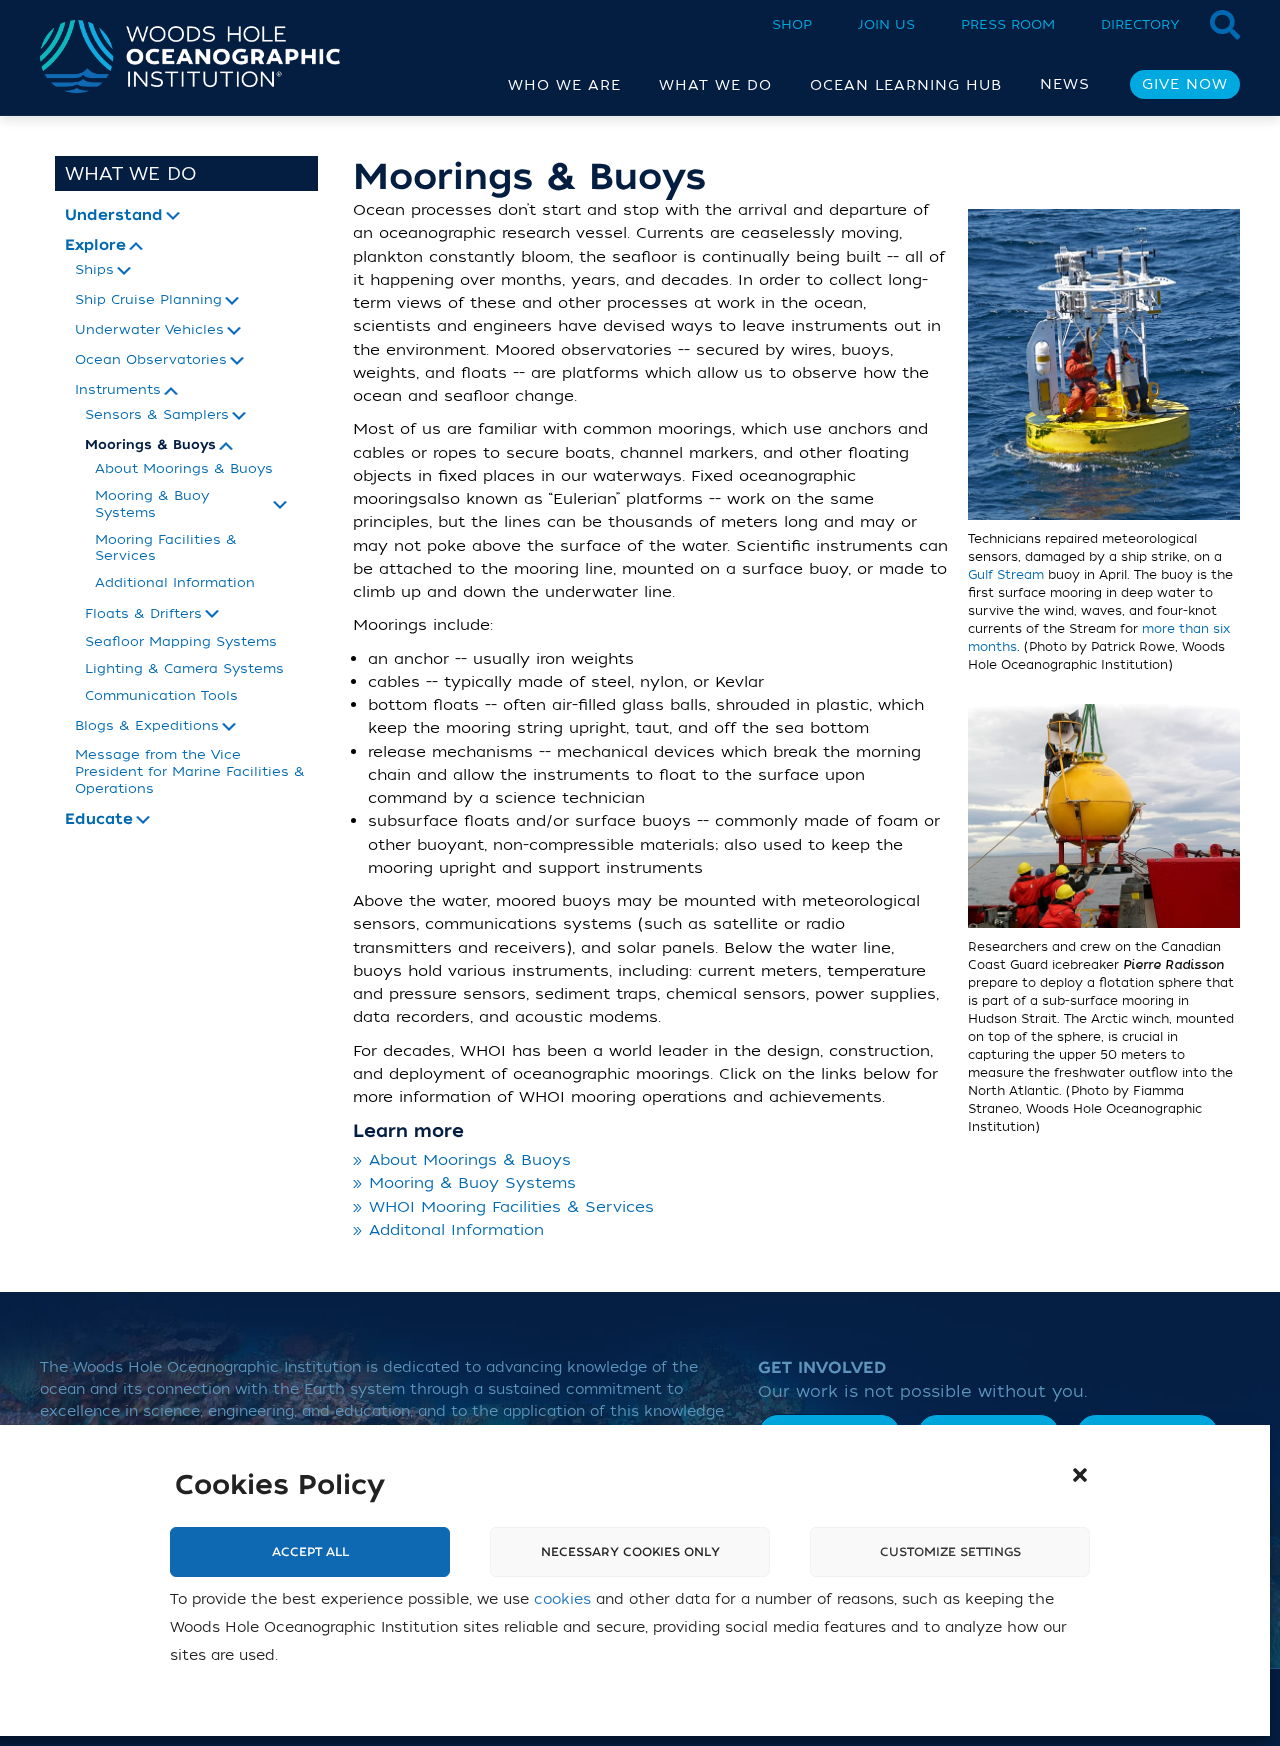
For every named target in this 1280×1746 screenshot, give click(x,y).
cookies (562, 1600)
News (1065, 84)
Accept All (310, 1552)
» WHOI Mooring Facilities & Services (503, 1207)
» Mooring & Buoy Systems (464, 1183)
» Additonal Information (448, 1230)
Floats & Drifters (143, 614)
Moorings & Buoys (150, 445)
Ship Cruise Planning (148, 300)
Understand (114, 216)
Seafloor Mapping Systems (181, 641)
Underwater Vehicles (149, 330)
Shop (792, 24)
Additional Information (175, 582)
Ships (94, 270)
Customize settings (950, 1552)
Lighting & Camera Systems (184, 668)
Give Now (1185, 84)
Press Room (1008, 24)
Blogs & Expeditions (147, 726)
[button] (1080, 1475)
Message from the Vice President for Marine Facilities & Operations (190, 771)
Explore (95, 246)
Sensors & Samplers (157, 415)
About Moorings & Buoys (184, 468)
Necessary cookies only (630, 1552)
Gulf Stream (1006, 575)
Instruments (118, 390)
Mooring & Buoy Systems (152, 504)
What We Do (131, 174)
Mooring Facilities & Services (166, 548)
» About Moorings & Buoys (462, 1160)
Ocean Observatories (151, 360)
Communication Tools (161, 695)
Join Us (886, 24)
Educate (99, 820)
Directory (1140, 24)
